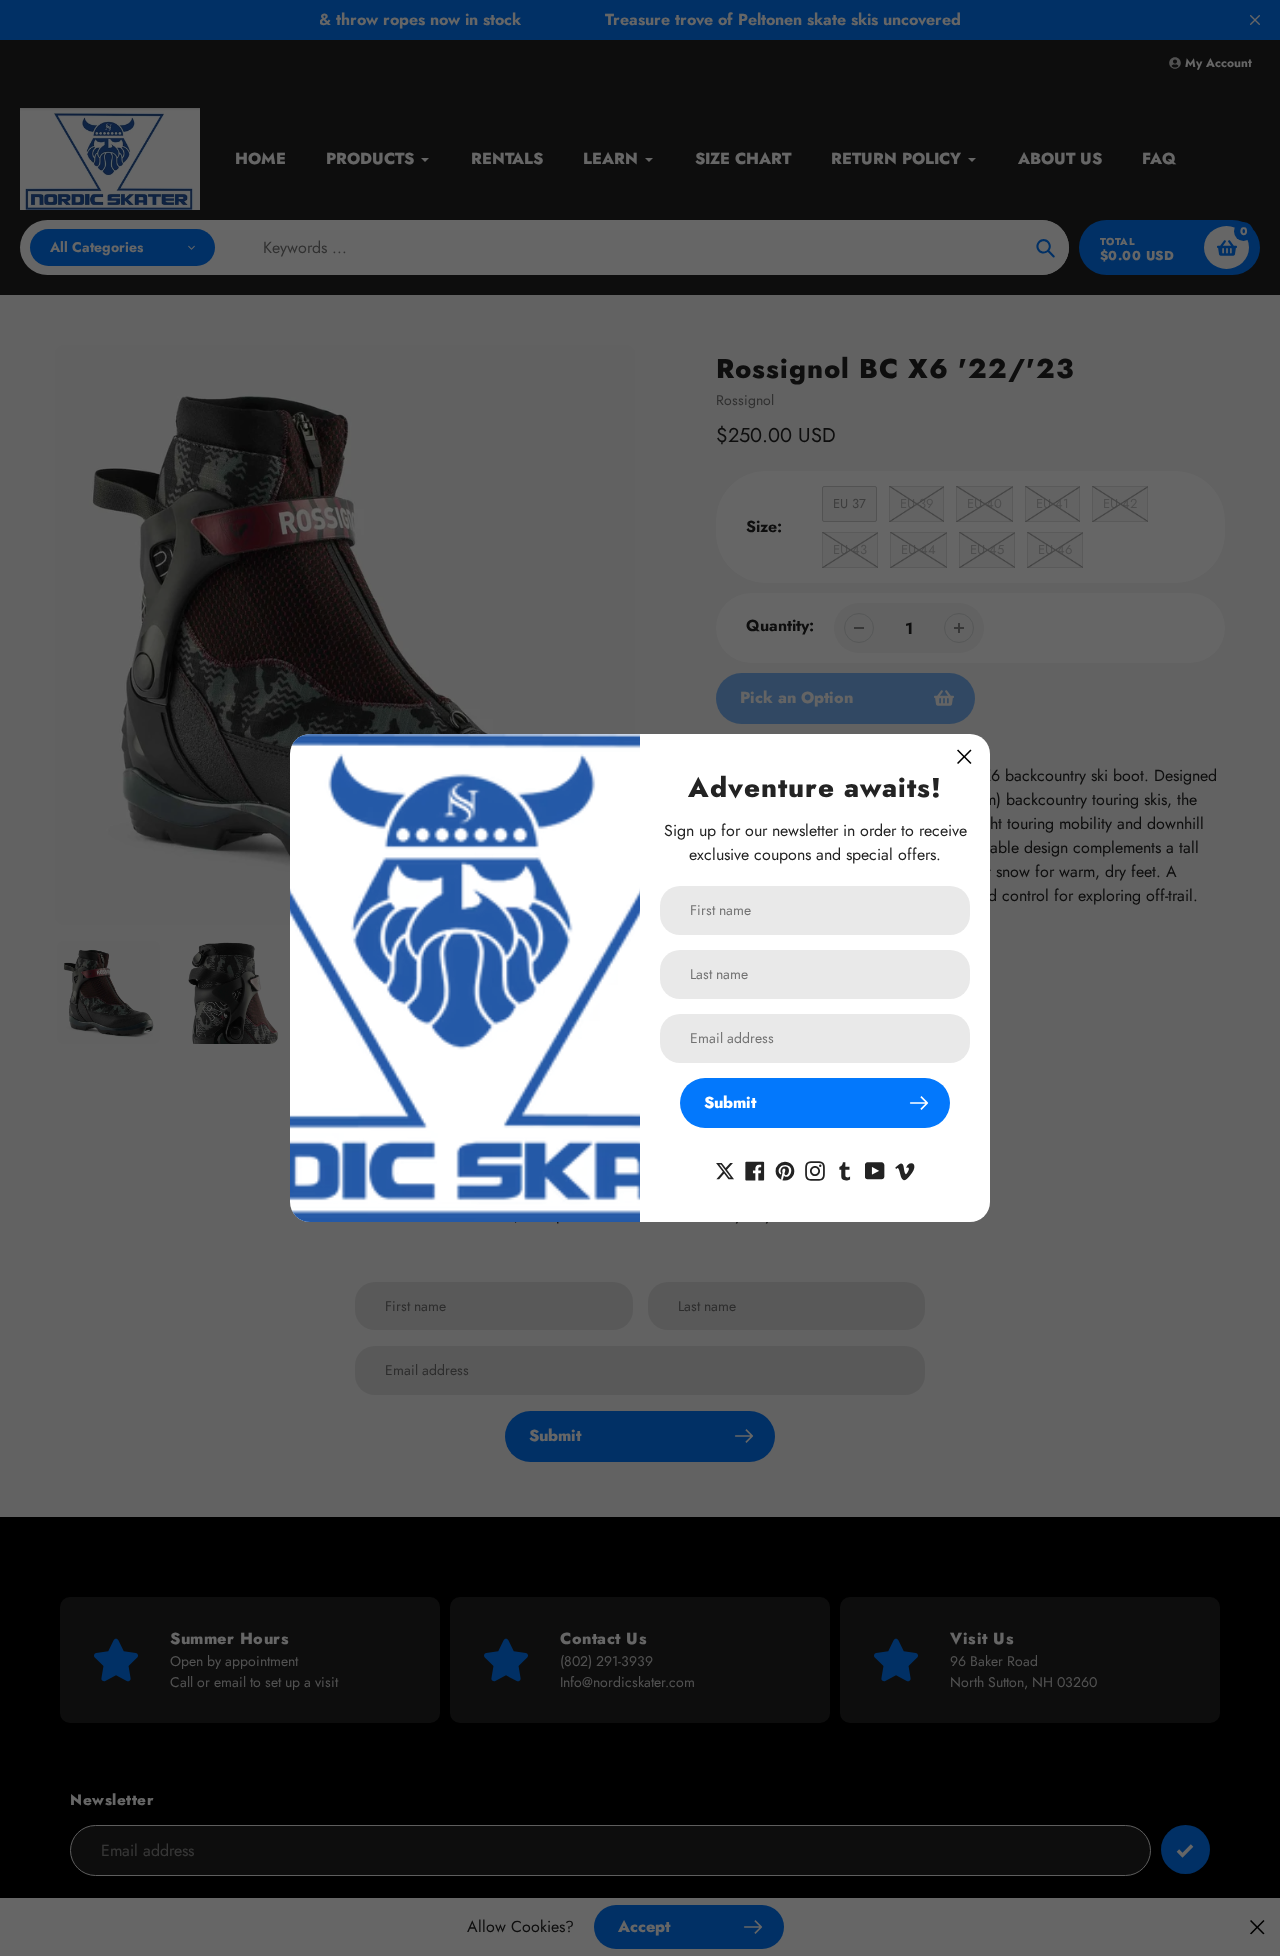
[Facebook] (755, 1169)
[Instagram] (815, 1169)
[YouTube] (875, 1169)
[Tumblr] (845, 1169)
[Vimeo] (905, 1169)
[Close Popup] (964, 756)
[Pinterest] (785, 1169)
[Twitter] (725, 1169)
